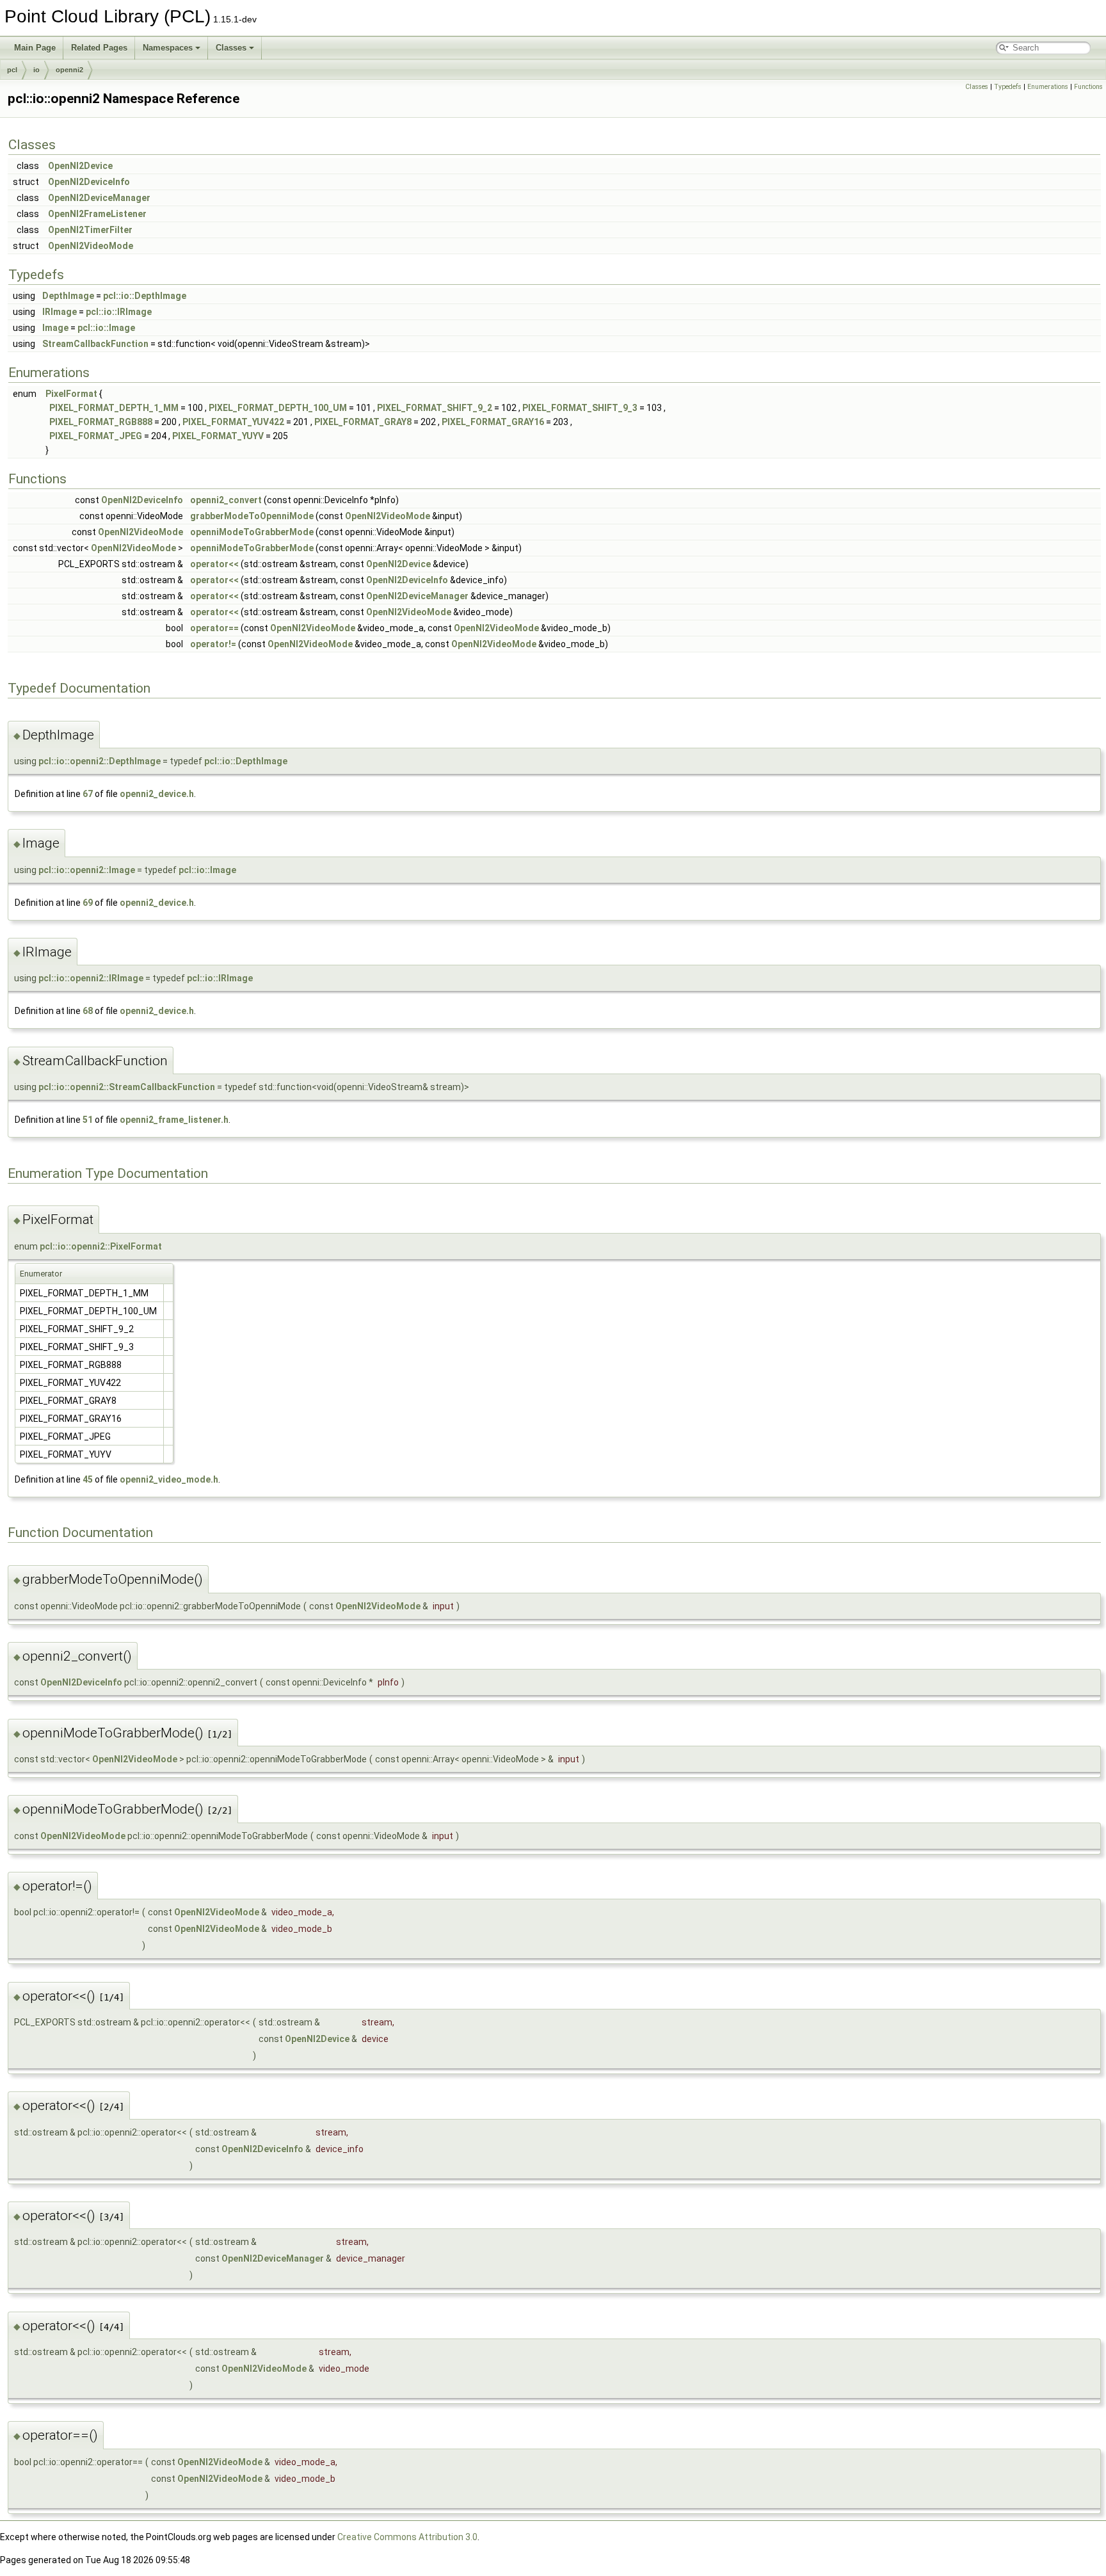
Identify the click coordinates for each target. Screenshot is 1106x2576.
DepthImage (68, 296)
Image (55, 328)
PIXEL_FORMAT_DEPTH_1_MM (114, 408)
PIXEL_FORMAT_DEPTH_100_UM (278, 408)
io (36, 70)
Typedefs (1008, 87)
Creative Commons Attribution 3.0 (407, 2537)
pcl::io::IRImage (119, 312)
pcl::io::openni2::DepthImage (100, 761)
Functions (1088, 87)
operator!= (213, 644)
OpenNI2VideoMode (91, 246)
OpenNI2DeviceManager (99, 198)
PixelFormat (71, 394)
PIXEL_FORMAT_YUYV (218, 436)
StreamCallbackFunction (95, 344)
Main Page (35, 48)
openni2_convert (226, 500)
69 (88, 903)
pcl (12, 70)
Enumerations (1048, 87)
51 (88, 1120)
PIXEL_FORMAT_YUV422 (233, 422)
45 (88, 1479)
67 (88, 794)
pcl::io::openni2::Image (87, 870)
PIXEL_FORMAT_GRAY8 (363, 422)
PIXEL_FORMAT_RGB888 (101, 422)
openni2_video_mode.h (169, 1479)
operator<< (214, 564)
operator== (214, 628)
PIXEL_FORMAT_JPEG (96, 436)
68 (88, 1011)
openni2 (69, 70)
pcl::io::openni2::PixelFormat (101, 1246)
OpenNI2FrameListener (97, 214)
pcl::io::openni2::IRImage (91, 978)
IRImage (60, 312)
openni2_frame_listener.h (174, 1120)
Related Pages (99, 48)
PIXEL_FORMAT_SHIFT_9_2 (435, 408)
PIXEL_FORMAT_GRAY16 (493, 422)
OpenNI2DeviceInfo (89, 182)
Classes (231, 48)
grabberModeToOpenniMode (252, 516)
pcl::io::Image (106, 328)
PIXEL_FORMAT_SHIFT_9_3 (580, 408)
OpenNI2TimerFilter (90, 230)
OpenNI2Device (80, 166)
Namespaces (168, 48)
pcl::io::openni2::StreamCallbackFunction (127, 1087)
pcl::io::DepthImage (145, 296)
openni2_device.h (157, 794)
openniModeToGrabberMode (252, 532)
